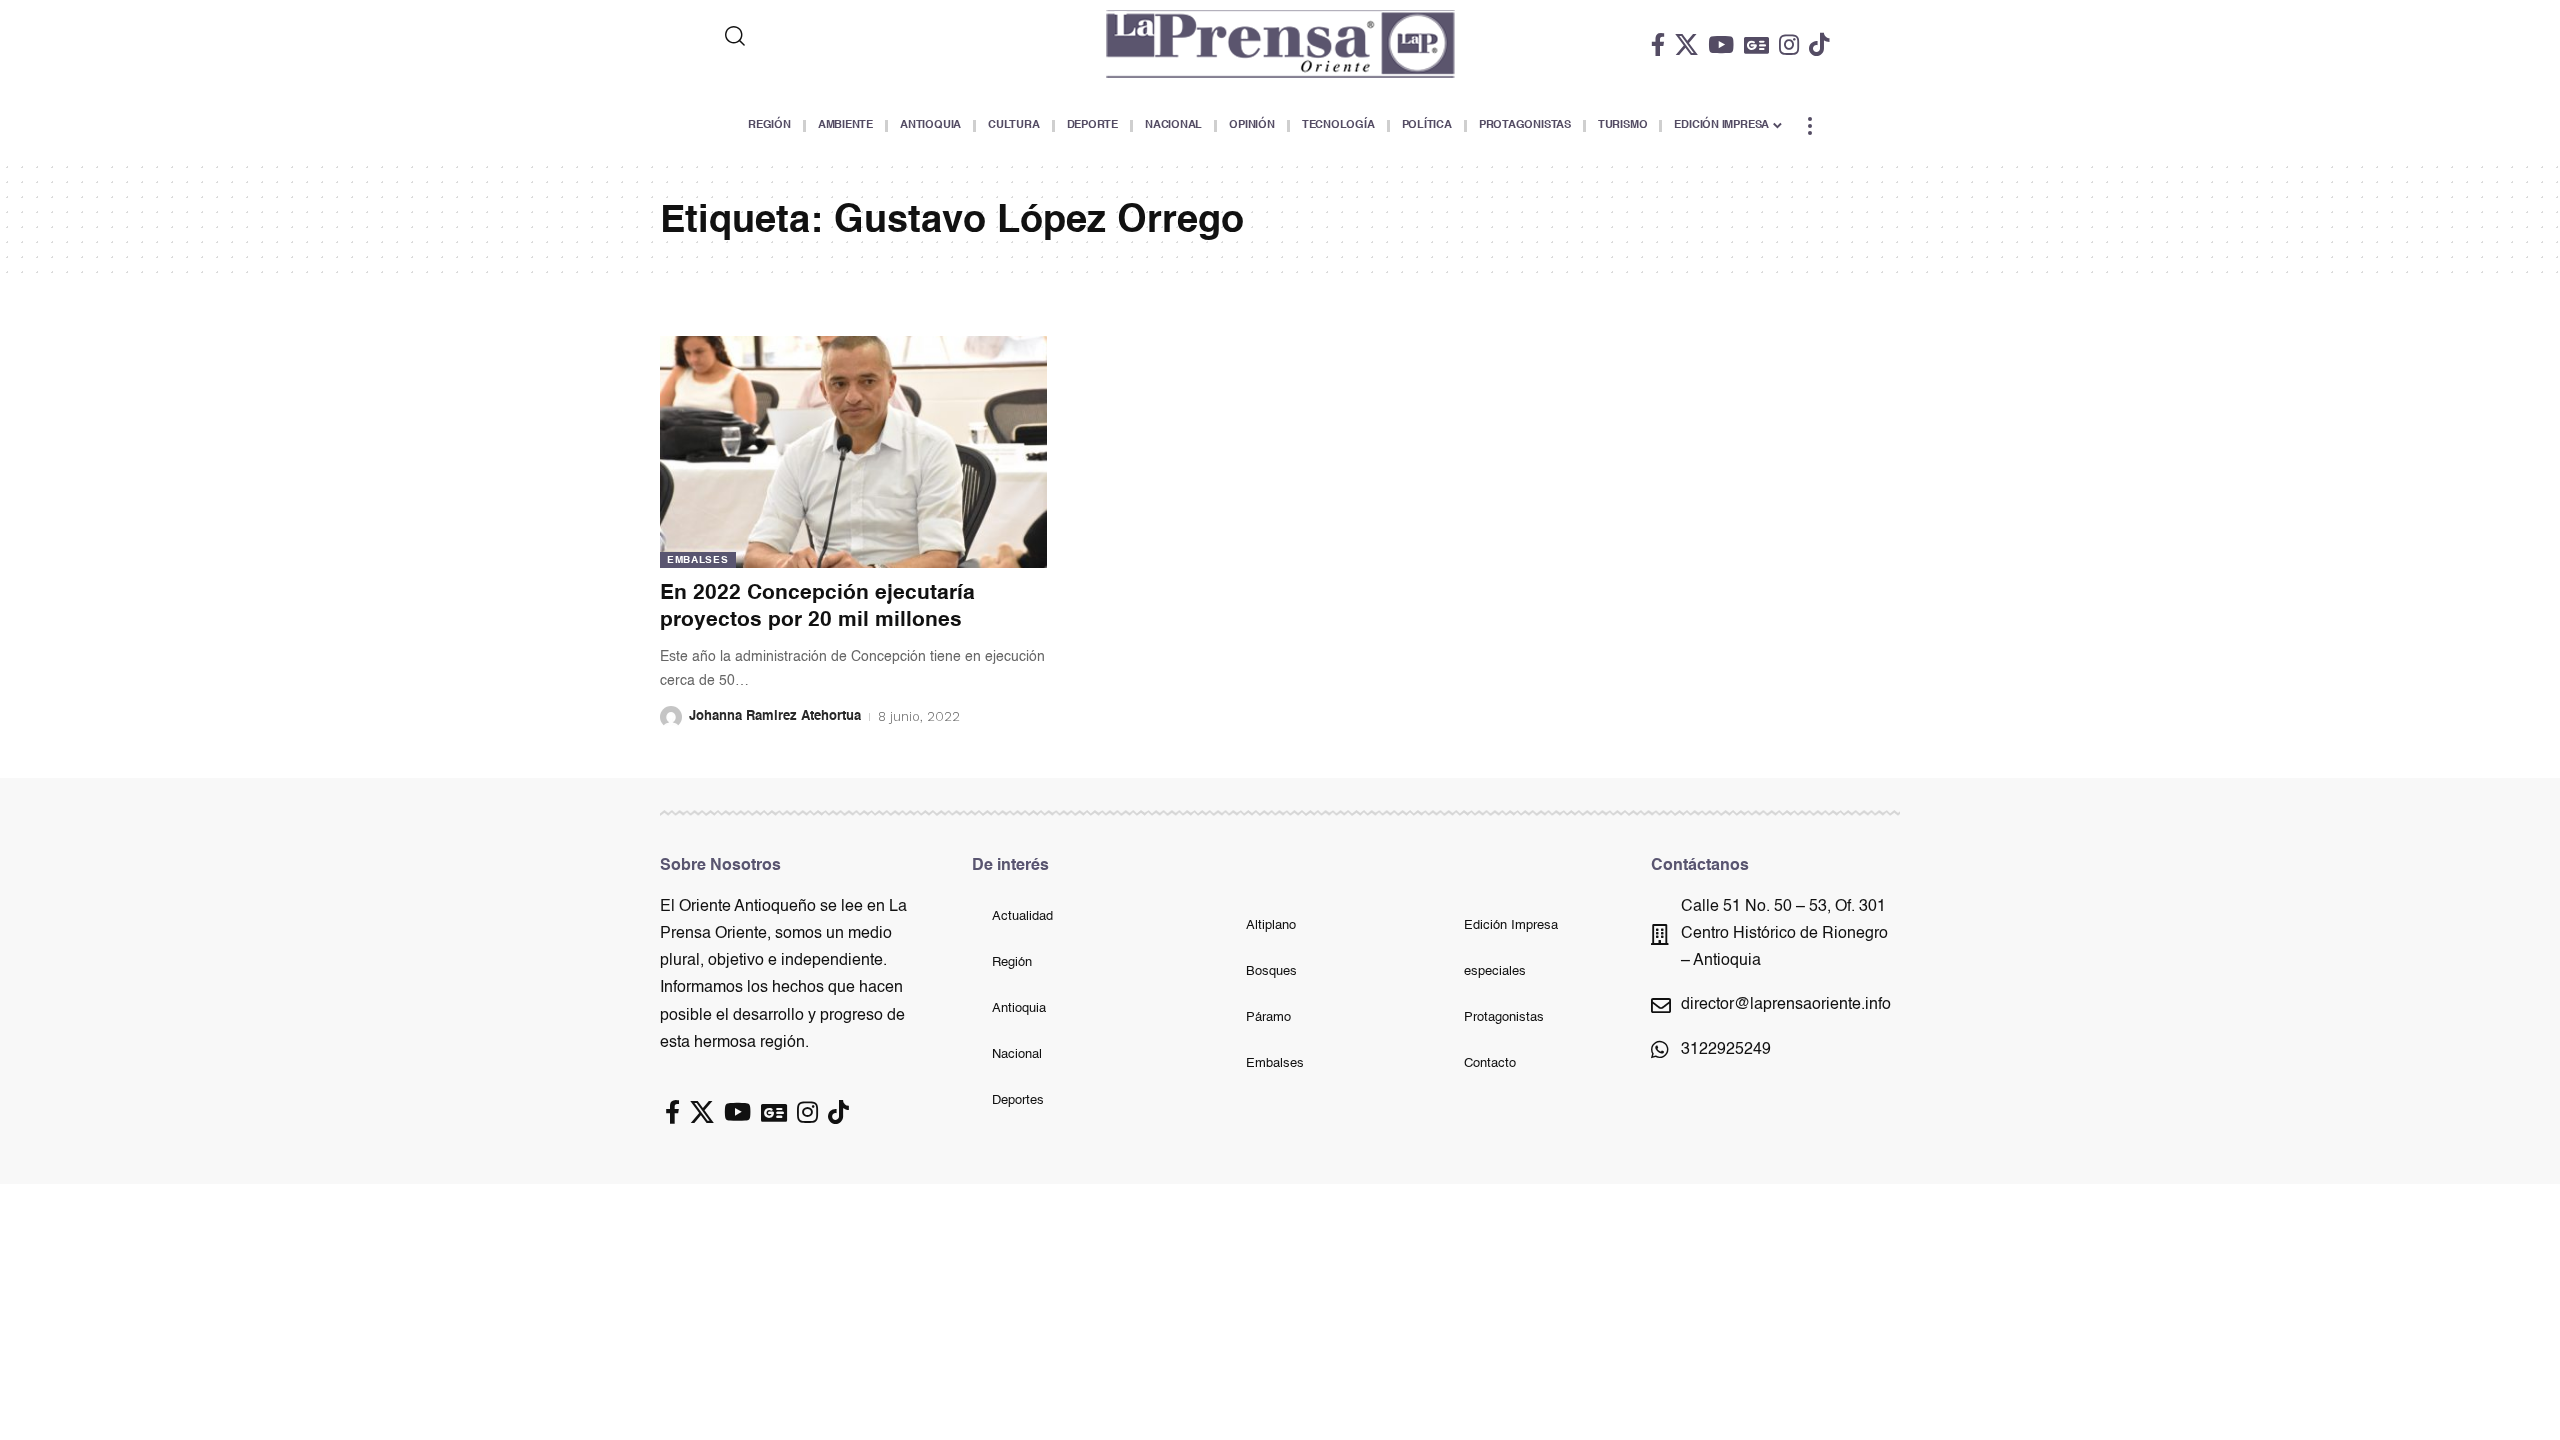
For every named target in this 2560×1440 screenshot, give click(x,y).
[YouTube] (1721, 44)
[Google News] (1756, 44)
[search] (817, 36)
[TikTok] (1819, 44)
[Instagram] (1789, 44)
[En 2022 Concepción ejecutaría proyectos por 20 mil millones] (853, 452)
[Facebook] (1658, 44)
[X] (1686, 44)
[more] (1810, 126)
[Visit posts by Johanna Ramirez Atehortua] (671, 717)
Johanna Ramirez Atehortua (775, 716)
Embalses (698, 560)
